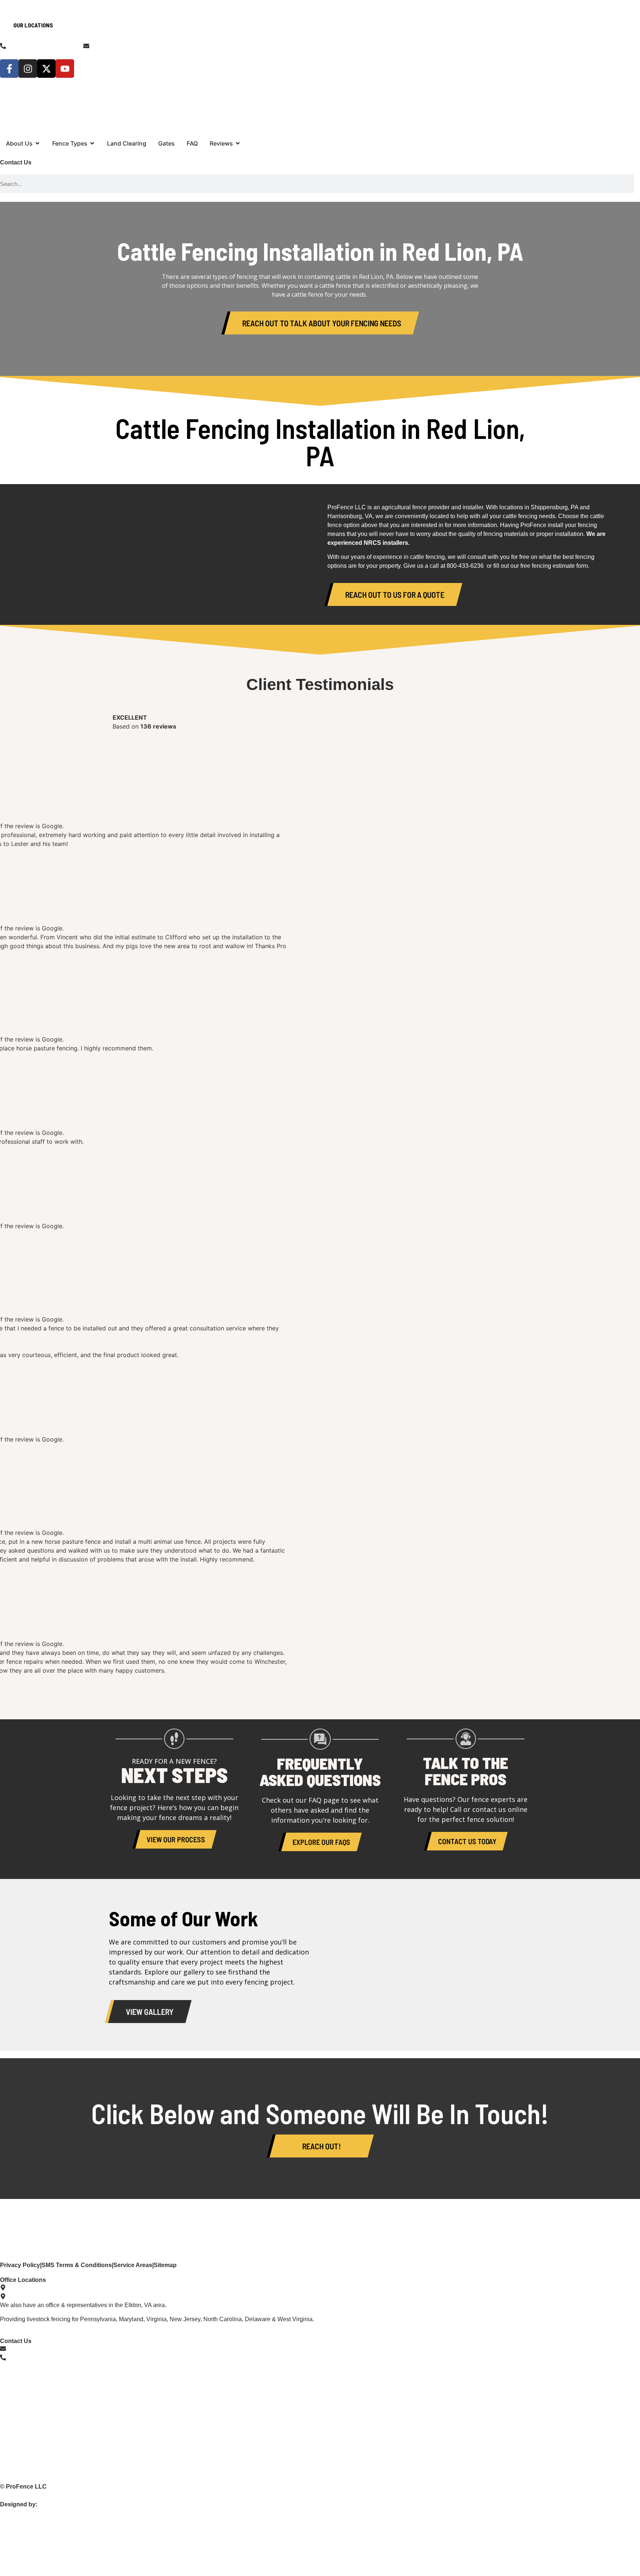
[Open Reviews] (238, 143)
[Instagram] (28, 69)
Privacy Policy (20, 2265)
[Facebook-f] (9, 69)
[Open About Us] (37, 143)
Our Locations (33, 25)
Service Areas (133, 2265)
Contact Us (16, 162)
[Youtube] (65, 69)
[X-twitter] (46, 69)
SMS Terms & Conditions (77, 2265)
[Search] (637, 184)
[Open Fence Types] (92, 143)
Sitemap (165, 2265)
